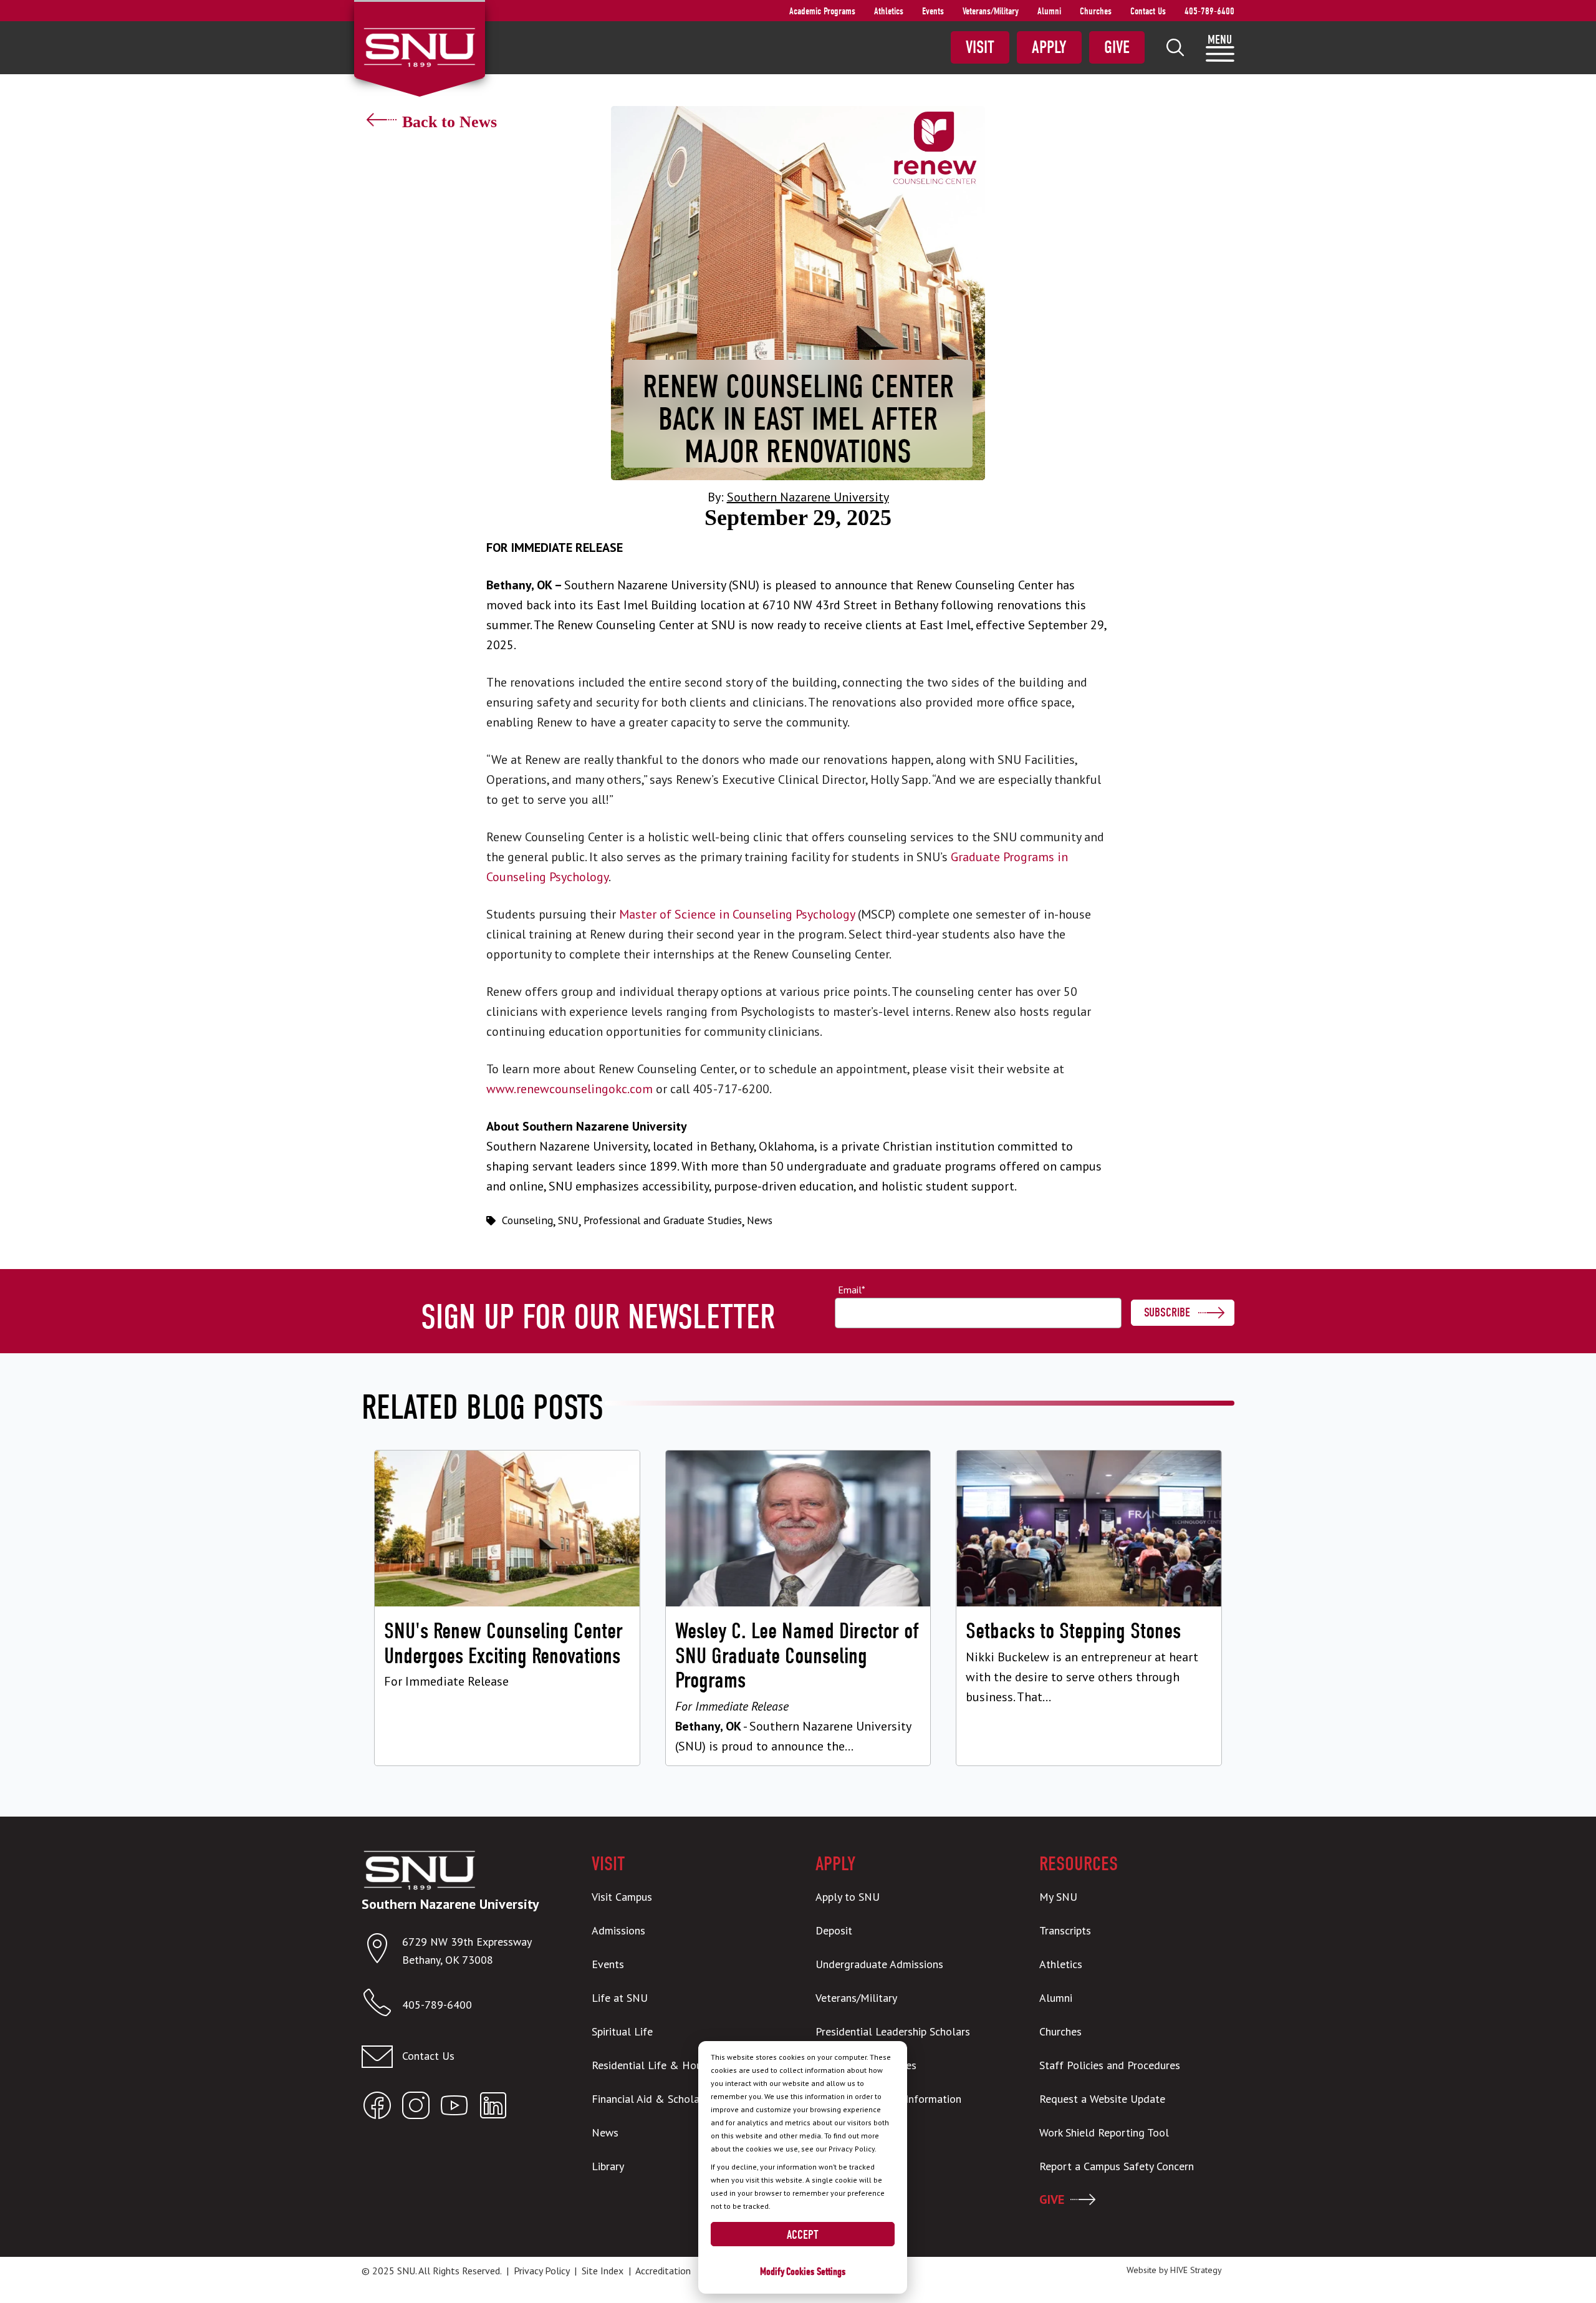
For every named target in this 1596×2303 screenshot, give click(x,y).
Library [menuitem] (608, 2166)
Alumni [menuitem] (1049, 11)
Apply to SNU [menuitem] (848, 1897)
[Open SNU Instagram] (416, 2108)
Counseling (527, 1220)
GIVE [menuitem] (1052, 2199)
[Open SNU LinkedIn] (493, 2108)
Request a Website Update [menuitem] (1102, 2099)
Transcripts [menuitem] (1065, 1930)
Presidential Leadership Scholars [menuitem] (893, 2031)
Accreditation (663, 2271)
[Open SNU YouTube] (454, 2108)
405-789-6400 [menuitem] (1209, 11)
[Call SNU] (382, 2005)
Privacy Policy (541, 2271)
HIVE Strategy (1196, 2270)
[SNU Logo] (419, 46)
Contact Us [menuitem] (1148, 11)
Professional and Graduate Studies (663, 1220)
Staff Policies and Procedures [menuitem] (1110, 2065)
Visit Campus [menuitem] (622, 1897)
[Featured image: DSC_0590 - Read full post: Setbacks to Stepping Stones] (1089, 1608)
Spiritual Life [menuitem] (622, 2031)
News (760, 1220)
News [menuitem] (605, 2132)
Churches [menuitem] (1096, 11)
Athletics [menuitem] (889, 11)
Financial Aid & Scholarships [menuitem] (659, 2099)
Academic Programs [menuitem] (822, 11)
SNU (568, 1220)
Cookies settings (816, 2272)
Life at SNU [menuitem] (620, 1998)
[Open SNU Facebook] (377, 2108)
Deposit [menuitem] (834, 1930)
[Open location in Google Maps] (382, 1951)
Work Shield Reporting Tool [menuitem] (1104, 2132)
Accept (803, 2235)
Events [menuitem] (933, 11)
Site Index (603, 2271)
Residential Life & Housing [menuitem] (656, 2065)
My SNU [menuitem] (1058, 1897)
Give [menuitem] (1117, 47)
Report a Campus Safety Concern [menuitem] (1117, 2166)
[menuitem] (1175, 47)
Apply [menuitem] (1049, 47)
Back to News (449, 122)
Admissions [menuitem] (618, 1930)
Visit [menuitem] (980, 47)
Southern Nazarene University (808, 497)
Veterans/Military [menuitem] (991, 11)
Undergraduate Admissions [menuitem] (879, 1964)
